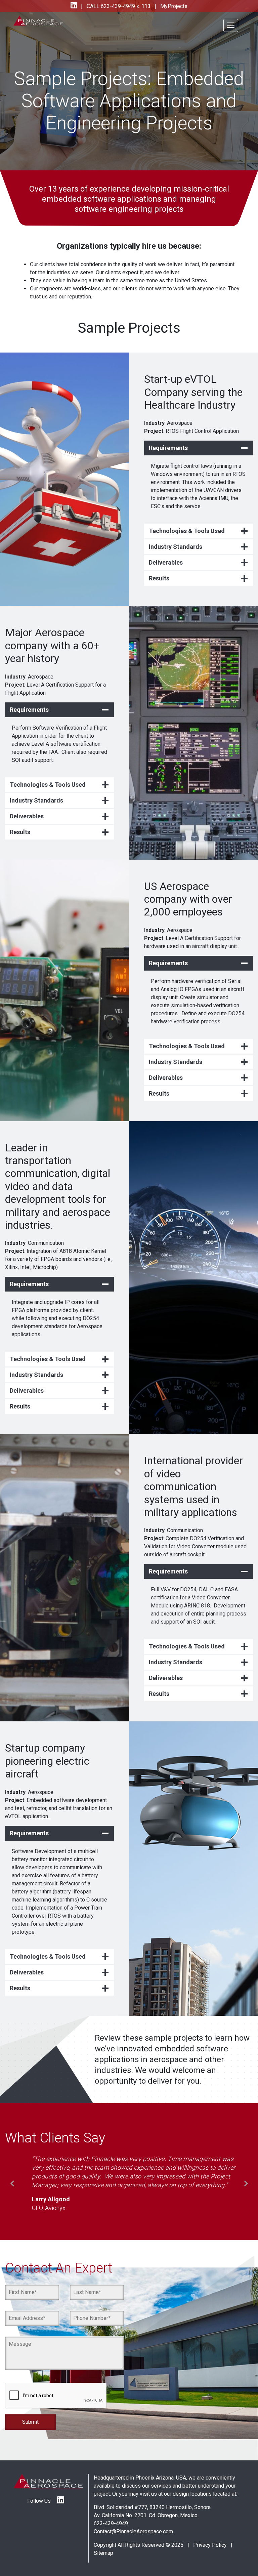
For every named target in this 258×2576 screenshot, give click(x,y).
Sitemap (103, 2535)
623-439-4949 (111, 2505)
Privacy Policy (210, 2527)
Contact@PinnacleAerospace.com (133, 2513)
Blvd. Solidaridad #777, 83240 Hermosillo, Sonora (152, 2489)
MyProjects (173, 6)
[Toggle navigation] (231, 25)
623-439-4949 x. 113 (125, 6)
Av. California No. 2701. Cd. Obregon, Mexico (146, 2497)
